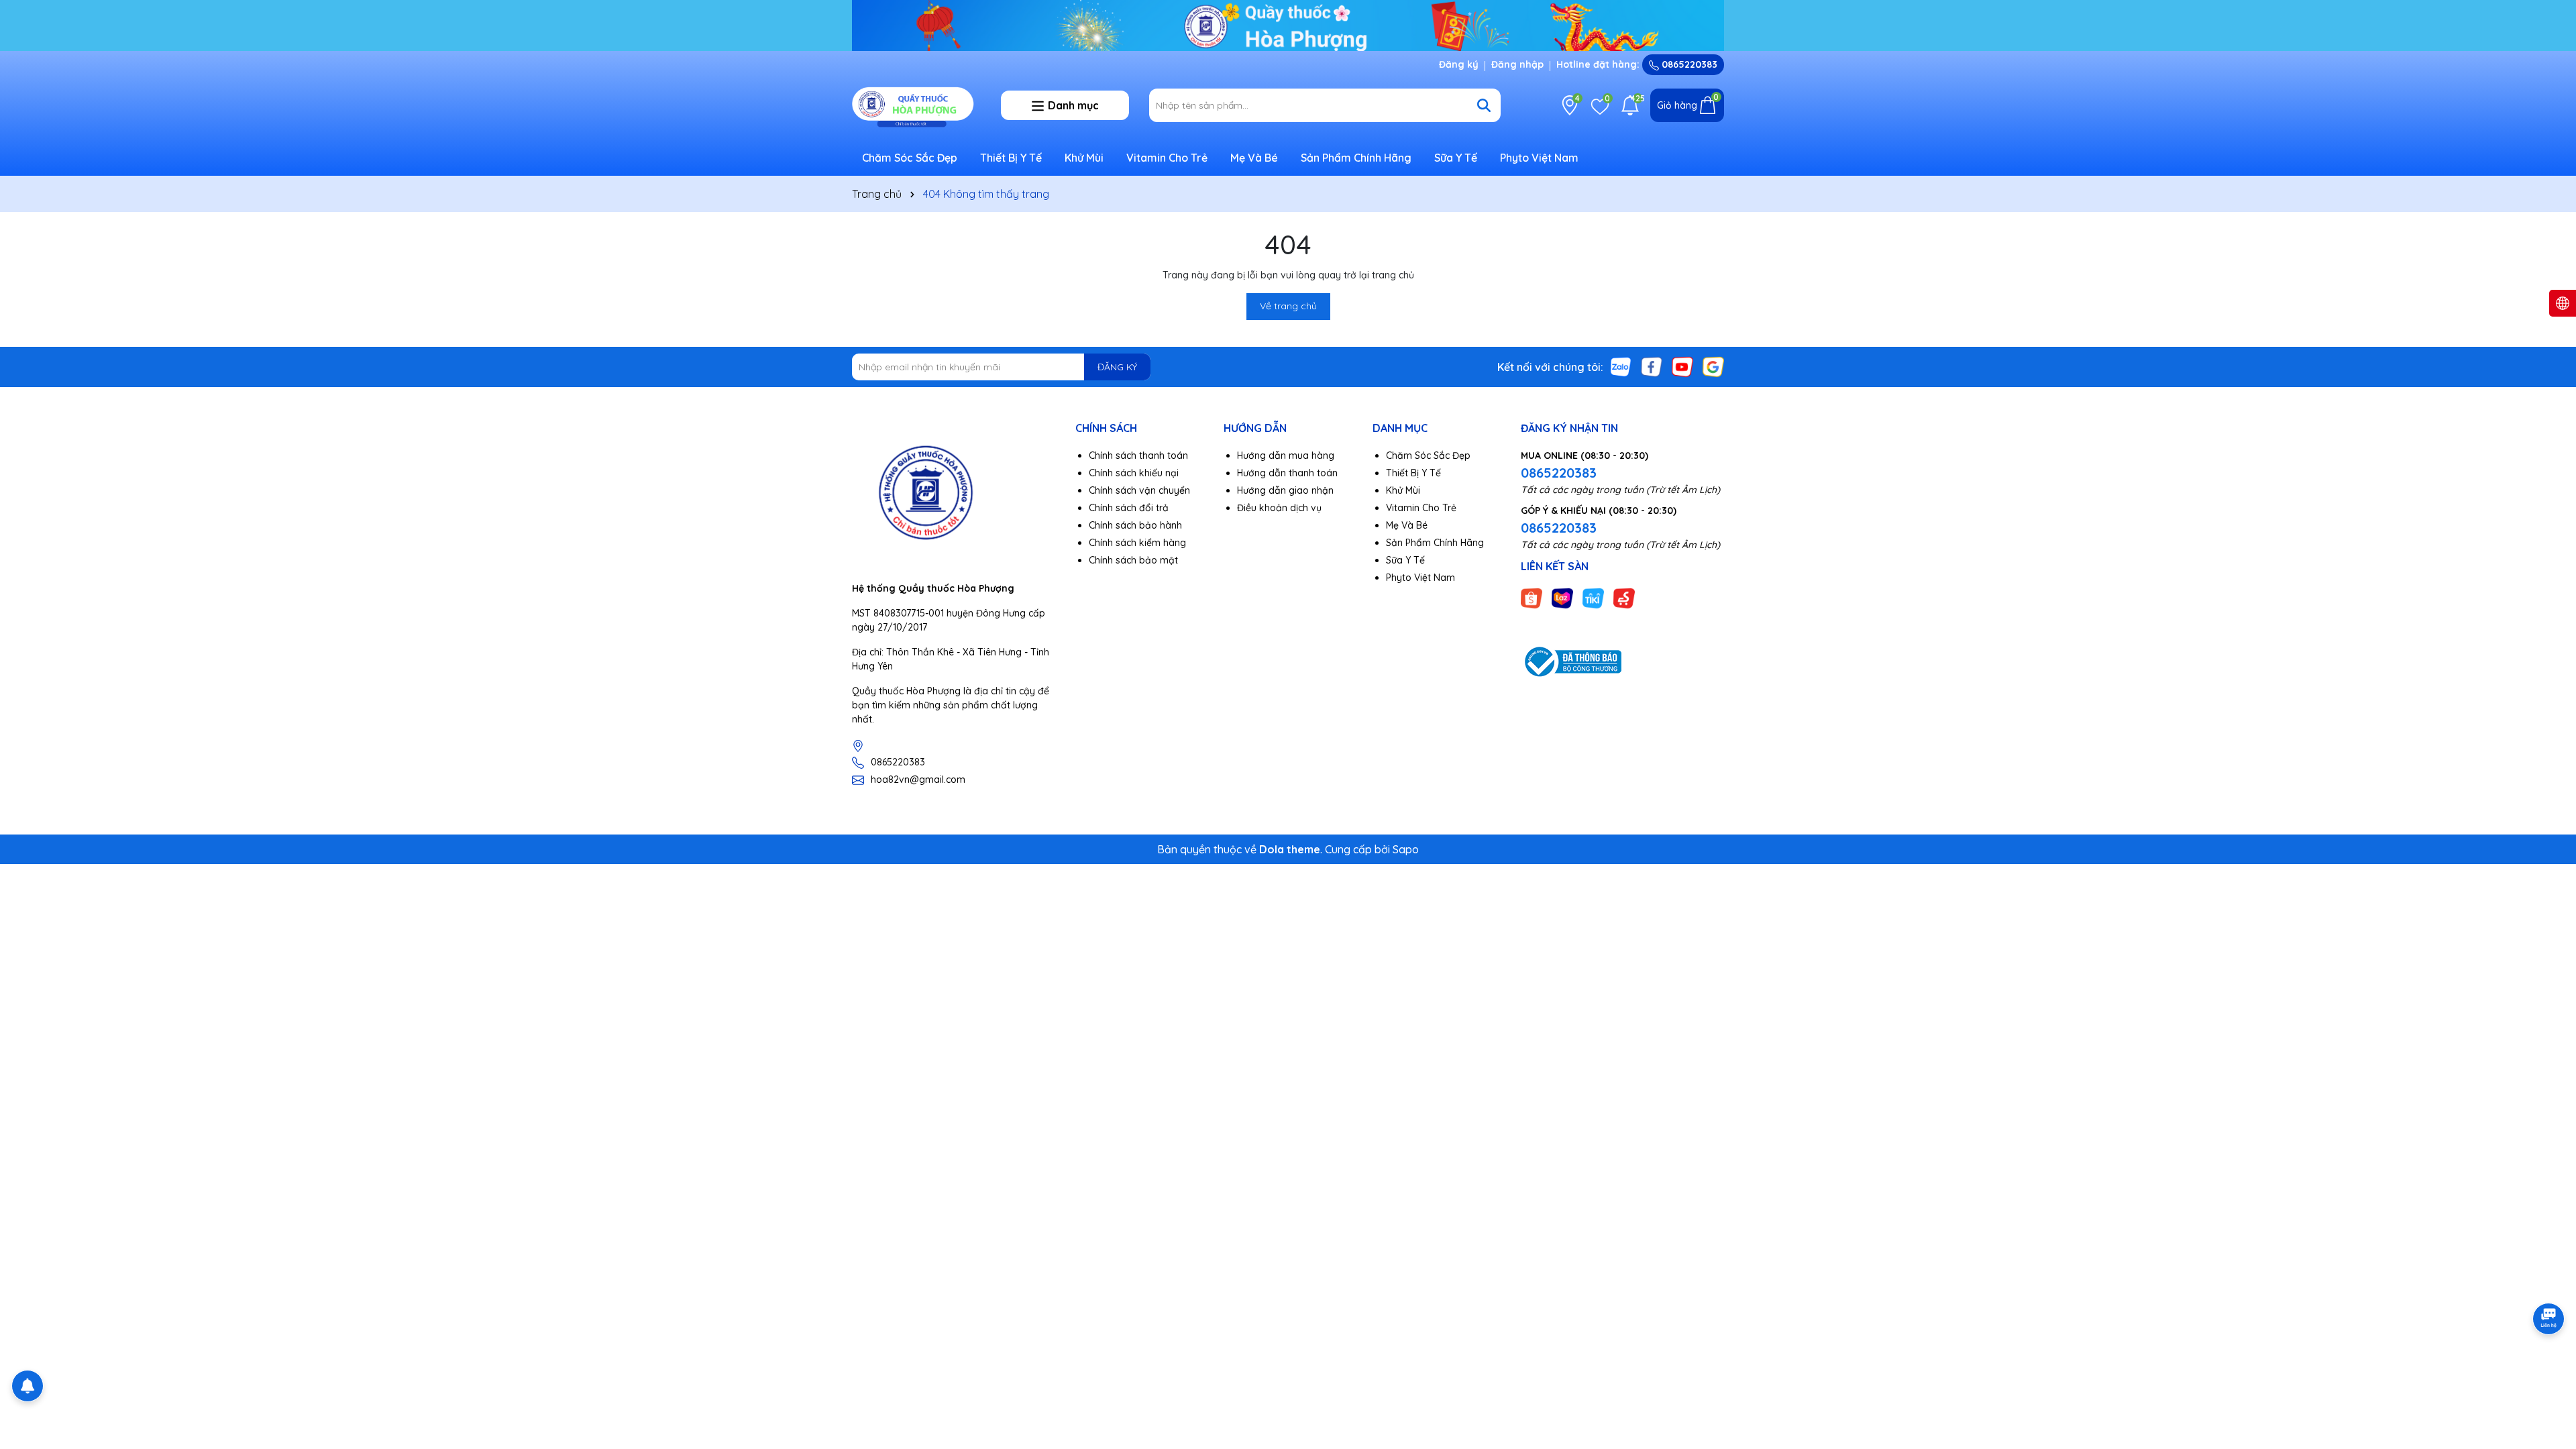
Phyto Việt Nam (1539, 158)
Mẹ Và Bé (1254, 158)
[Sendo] (1624, 597)
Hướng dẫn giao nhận (1285, 490)
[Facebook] (1652, 366)
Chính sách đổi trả (1129, 508)
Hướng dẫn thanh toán (1287, 473)
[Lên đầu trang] (2549, 1368)
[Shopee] (1532, 597)
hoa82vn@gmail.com (918, 780)
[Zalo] (1621, 366)
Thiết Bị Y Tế (1011, 158)
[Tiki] (1593, 597)
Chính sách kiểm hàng (1137, 543)
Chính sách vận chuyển (1139, 490)
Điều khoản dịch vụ (1279, 508)
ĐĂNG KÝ (1117, 367)
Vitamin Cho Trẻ (1167, 158)
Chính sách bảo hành (1135, 525)
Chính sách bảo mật (1133, 560)
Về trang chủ (1288, 306)
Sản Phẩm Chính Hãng (1356, 158)
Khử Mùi (1084, 158)
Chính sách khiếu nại (1134, 473)
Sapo (1406, 849)
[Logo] (916, 105)
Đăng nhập (1517, 64)
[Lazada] (1562, 597)
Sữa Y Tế (1456, 158)
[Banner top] (1288, 24)
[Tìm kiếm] (1484, 105)
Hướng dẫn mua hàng (1286, 455)
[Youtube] (1682, 366)
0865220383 (1688, 64)
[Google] (1713, 366)
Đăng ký (1459, 64)
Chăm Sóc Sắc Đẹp (910, 158)
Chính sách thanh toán (1138, 455)
